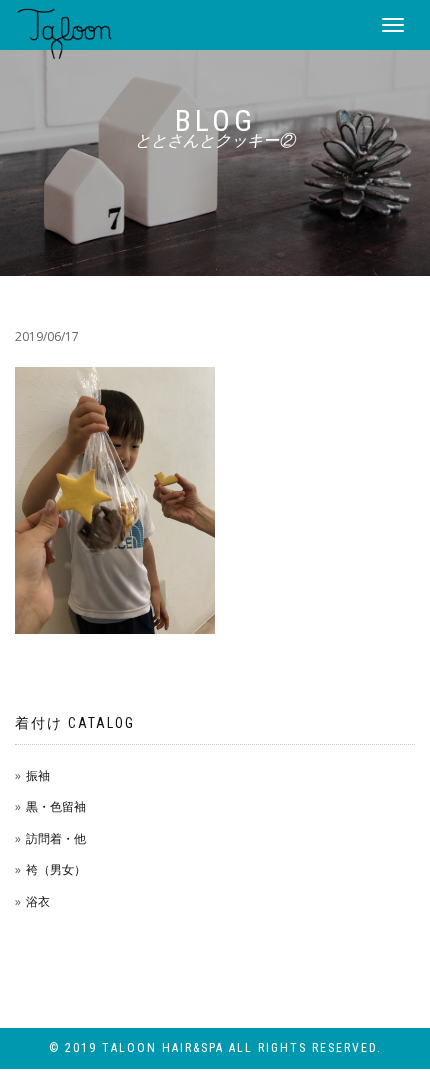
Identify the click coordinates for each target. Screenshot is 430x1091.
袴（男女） (56, 869)
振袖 (38, 775)
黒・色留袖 (56, 806)
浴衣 (38, 901)
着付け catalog (75, 723)
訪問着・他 (56, 838)
